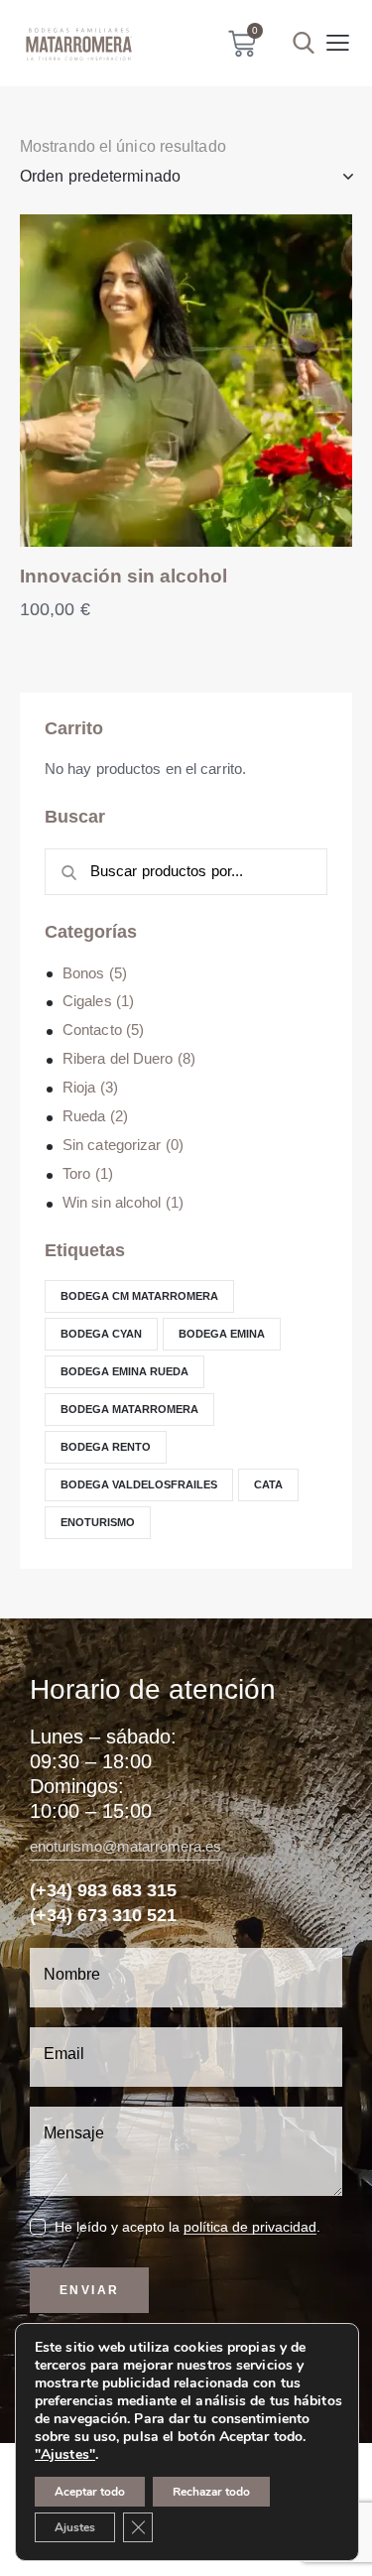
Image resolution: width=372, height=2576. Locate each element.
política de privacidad (250, 2227)
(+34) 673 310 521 (103, 1915)
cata (268, 1484)
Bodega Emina (222, 1334)
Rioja (79, 1087)
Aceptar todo (90, 2492)
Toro (76, 1173)
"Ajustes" (65, 2455)
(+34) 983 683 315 (103, 1890)
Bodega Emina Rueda (124, 1371)
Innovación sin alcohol (124, 576)
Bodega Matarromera (129, 1409)
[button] (338, 43)
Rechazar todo (211, 2492)
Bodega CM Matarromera (139, 1296)
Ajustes (75, 2527)
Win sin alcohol (112, 1202)
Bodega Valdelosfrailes (139, 1484)
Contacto (92, 1030)
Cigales (87, 1001)
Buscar (62, 872)
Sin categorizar (112, 1145)
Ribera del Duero (118, 1058)
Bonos (84, 973)
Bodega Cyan (101, 1334)
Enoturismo (98, 1522)
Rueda (84, 1116)
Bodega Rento (106, 1447)
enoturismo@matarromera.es (125, 1846)
